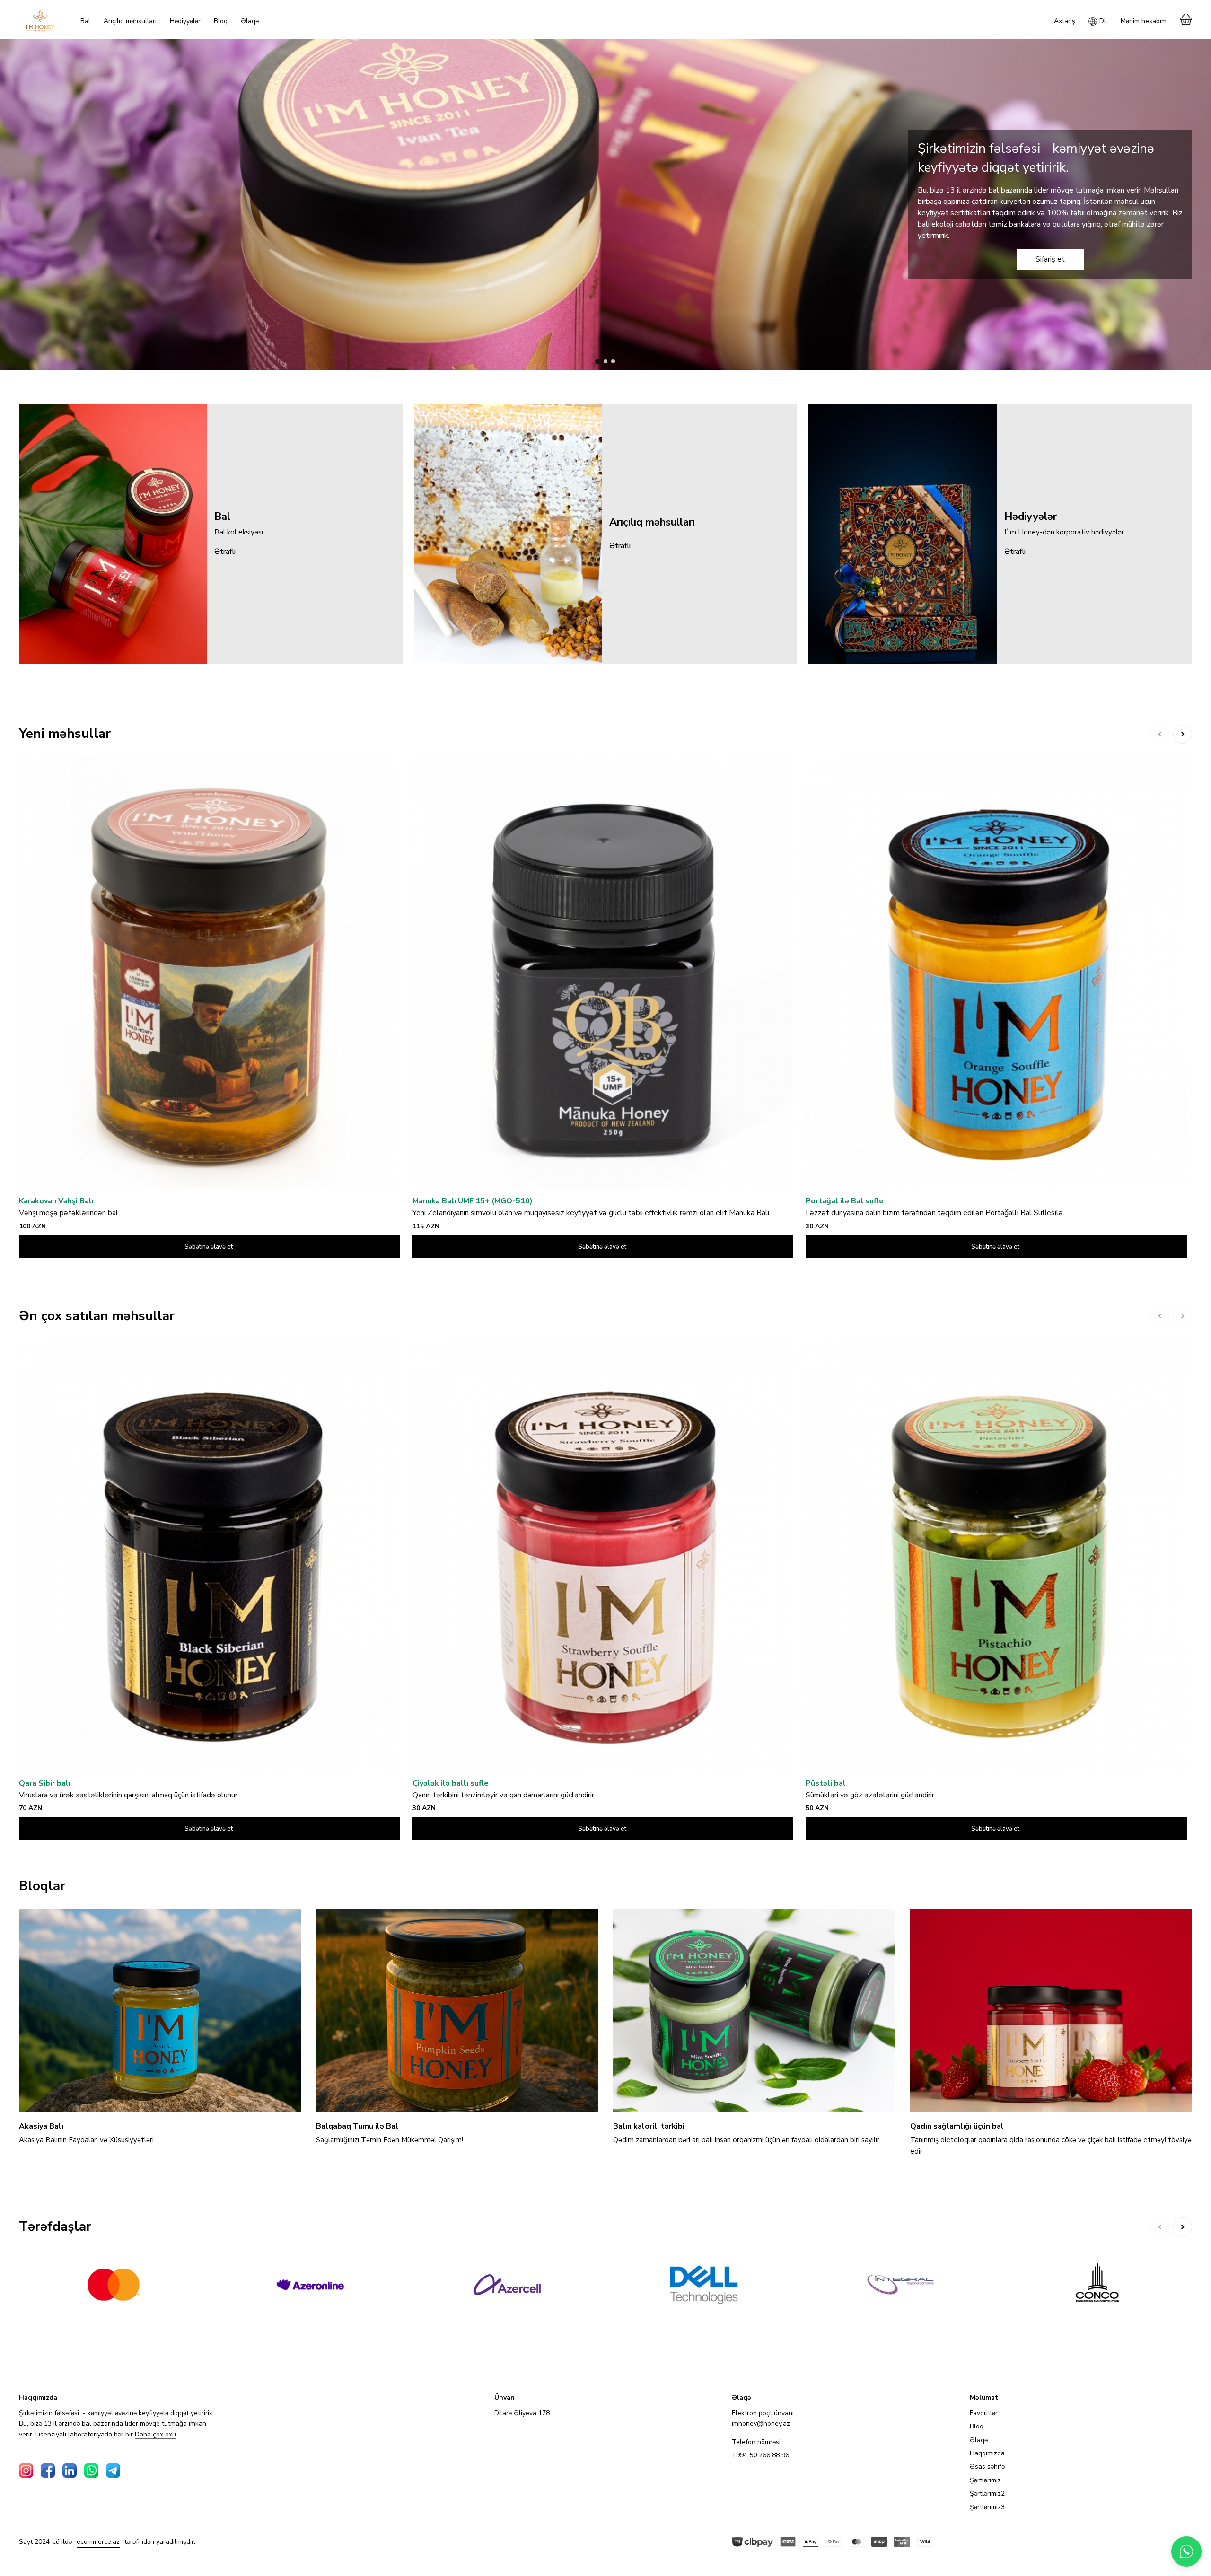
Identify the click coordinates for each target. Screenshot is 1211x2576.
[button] (598, 361)
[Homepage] (40, 20)
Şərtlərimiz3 (987, 2507)
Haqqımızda (987, 2453)
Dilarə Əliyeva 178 (522, 2413)
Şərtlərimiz (985, 2480)
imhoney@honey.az (761, 2423)
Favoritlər (984, 2413)
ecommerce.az (98, 2542)
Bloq (977, 2426)
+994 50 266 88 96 (760, 2455)
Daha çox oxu (155, 2435)
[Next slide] (1183, 734)
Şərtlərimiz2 (987, 2493)
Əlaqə (979, 2440)
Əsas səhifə (987, 2466)
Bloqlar (42, 1886)
